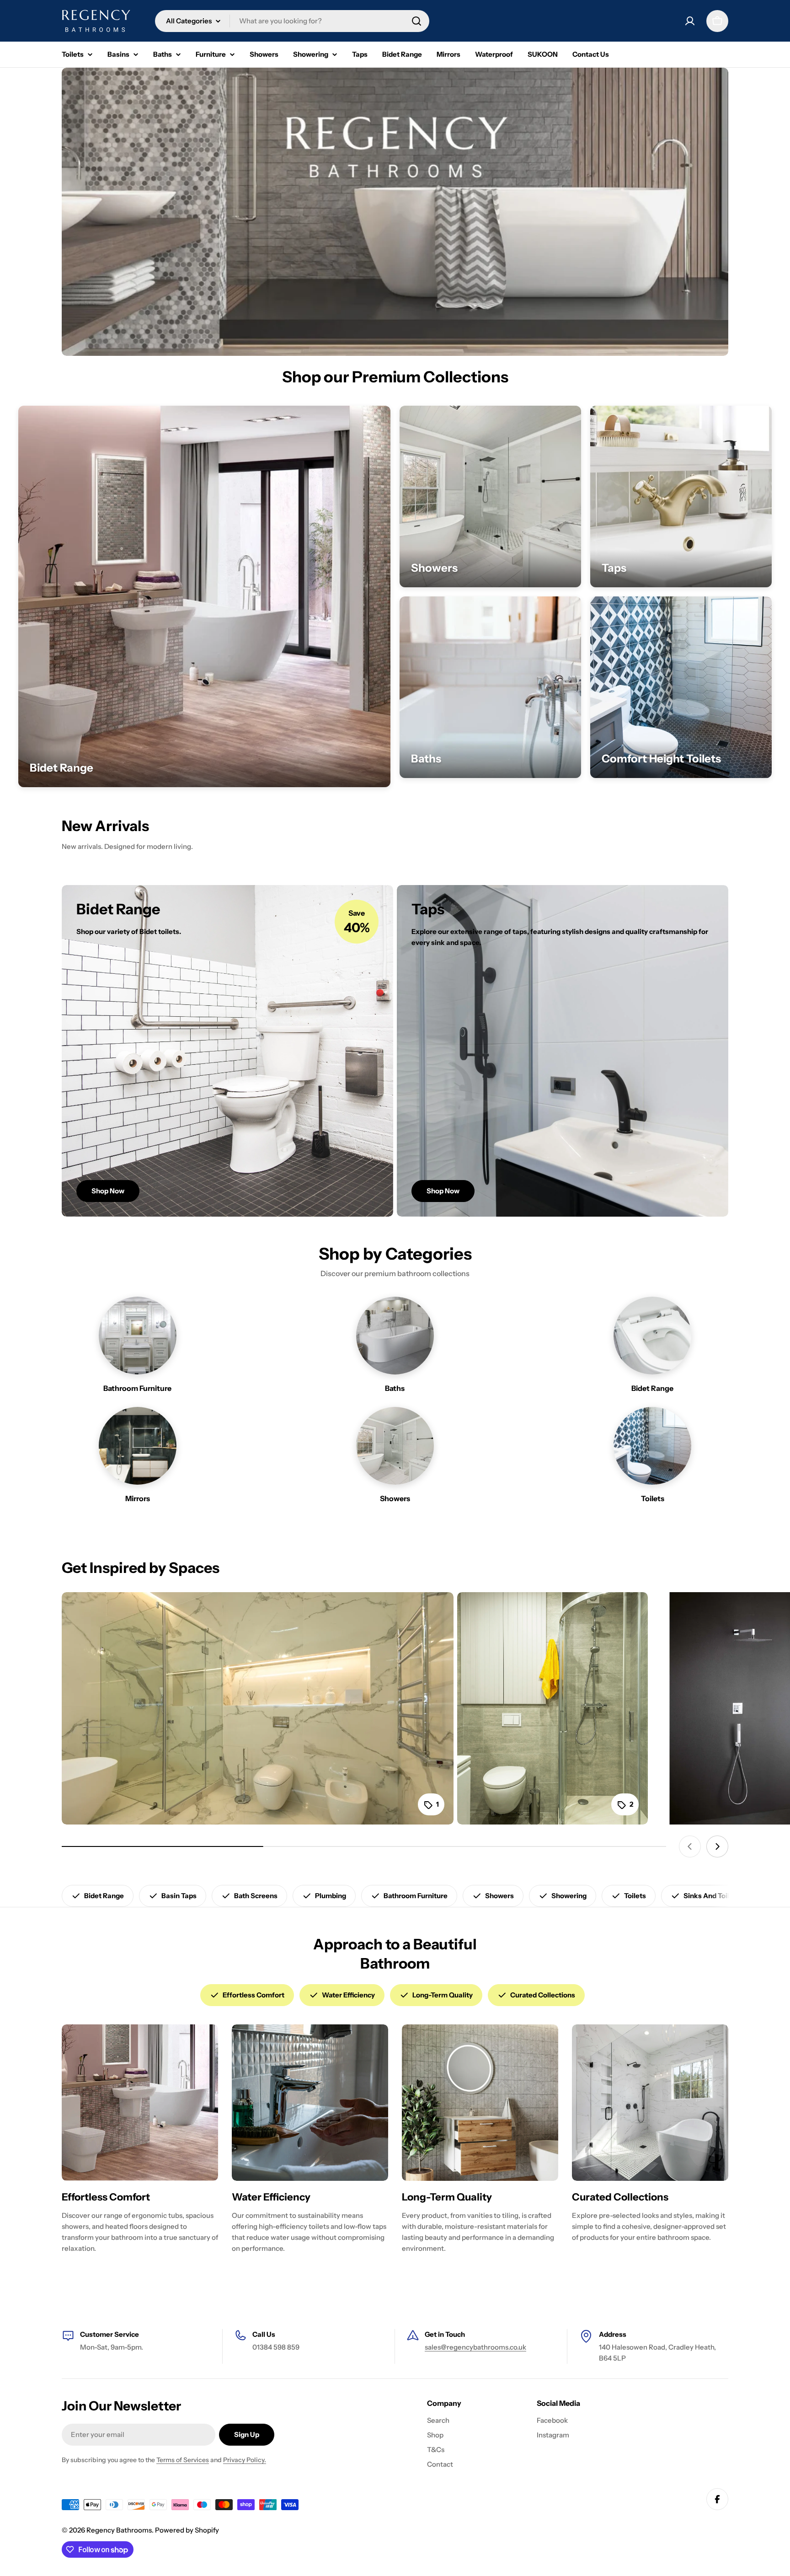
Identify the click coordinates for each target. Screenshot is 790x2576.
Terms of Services (183, 2460)
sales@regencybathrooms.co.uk (475, 2347)
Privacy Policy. (245, 2460)
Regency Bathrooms (119, 2530)
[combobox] (292, 21)
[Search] (416, 21)
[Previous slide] (690, 1846)
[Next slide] (717, 1846)
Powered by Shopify (187, 2530)
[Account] (690, 21)
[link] (204, 596)
